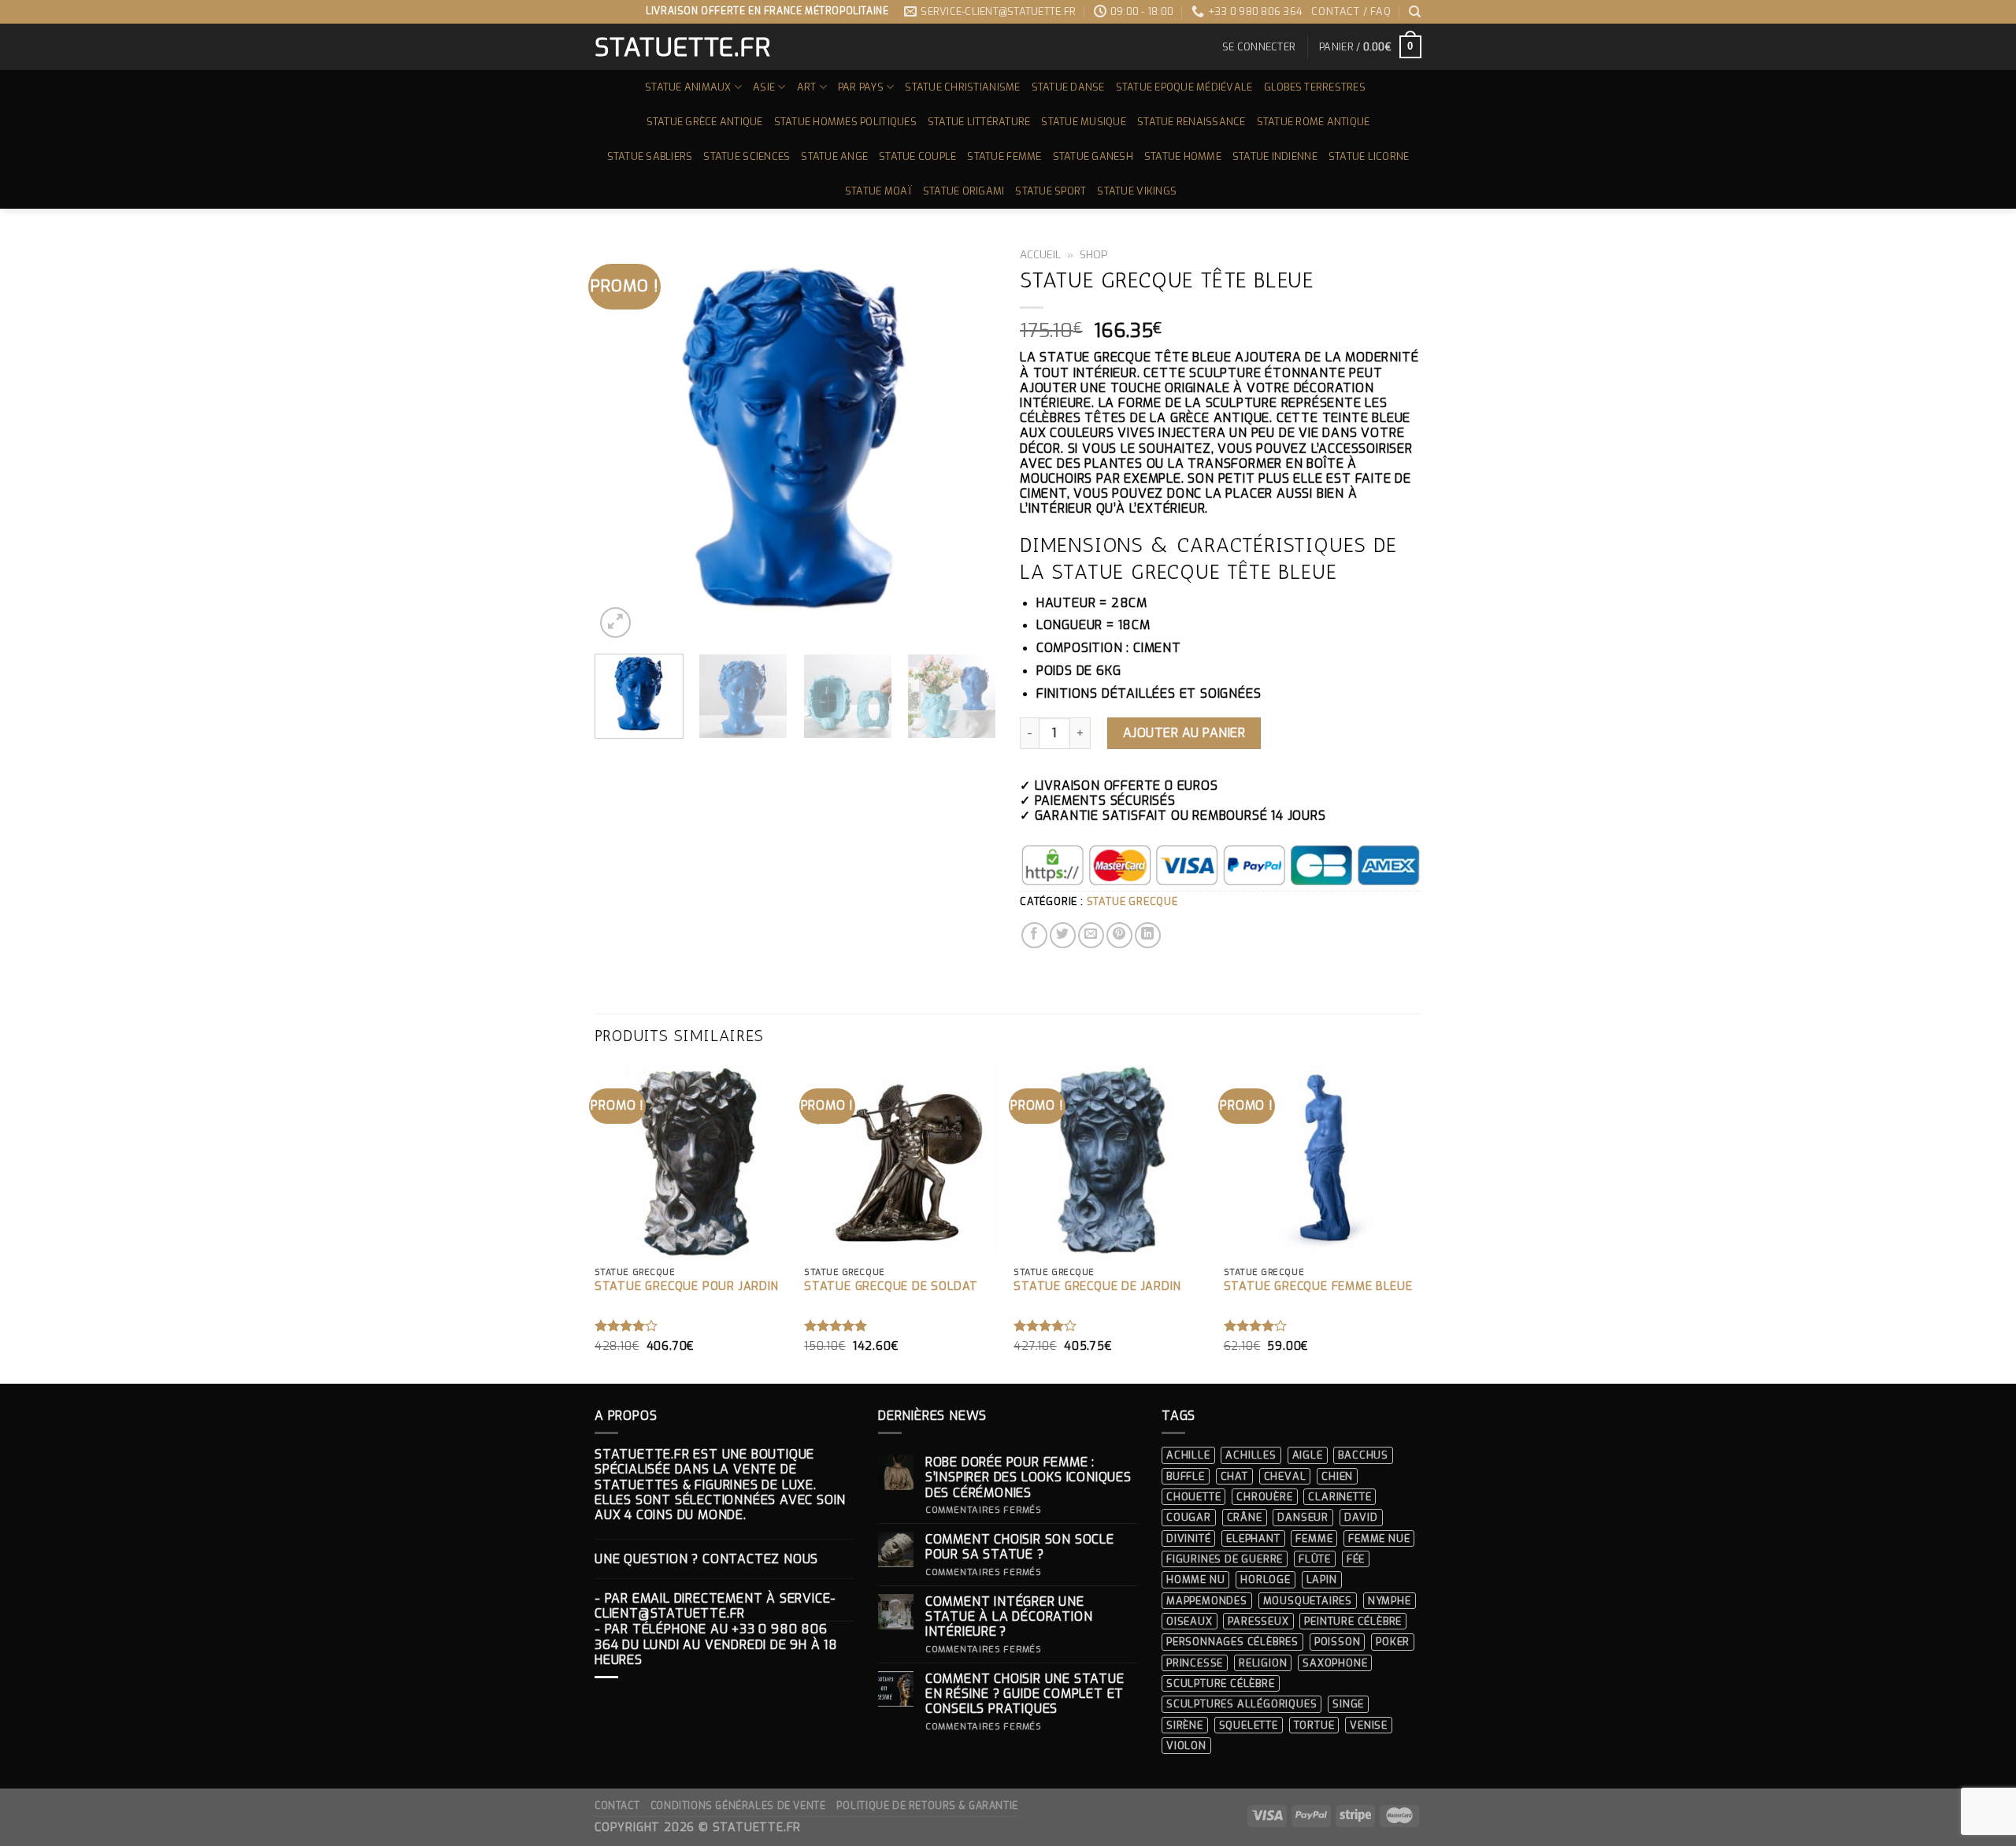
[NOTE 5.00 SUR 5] (836, 1325)
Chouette (1193, 1497)
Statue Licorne (1369, 156)
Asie (764, 87)
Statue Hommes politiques (845, 122)
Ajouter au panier (1184, 733)
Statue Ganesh (1093, 156)
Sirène (1185, 1725)
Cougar (1189, 1517)
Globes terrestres (1315, 87)
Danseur (1303, 1517)
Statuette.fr (682, 47)
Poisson (1338, 1642)
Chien (1337, 1476)
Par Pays (861, 87)
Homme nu (1195, 1579)
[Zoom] (615, 623)
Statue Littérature (979, 122)
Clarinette (1340, 1497)
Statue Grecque (1132, 901)
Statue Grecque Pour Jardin (687, 1287)
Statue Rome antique (1314, 122)
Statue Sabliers (650, 156)
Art (807, 87)
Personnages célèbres (1232, 1642)
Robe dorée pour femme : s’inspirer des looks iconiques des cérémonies (1028, 1477)
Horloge (1266, 1579)
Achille (1188, 1455)
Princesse (1195, 1663)
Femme (1314, 1538)
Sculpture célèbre (1221, 1683)
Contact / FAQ (1351, 11)
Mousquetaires (1308, 1601)
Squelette (1249, 1725)
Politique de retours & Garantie (927, 1806)
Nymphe (1390, 1601)
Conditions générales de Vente (738, 1806)
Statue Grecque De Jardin (1097, 1287)
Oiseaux (1190, 1621)
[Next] (969, 441)
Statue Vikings (1137, 191)
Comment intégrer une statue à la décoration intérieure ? (1009, 1617)
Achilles (1251, 1455)
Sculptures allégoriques (1241, 1704)
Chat (1234, 1476)
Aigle (1308, 1455)
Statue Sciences (747, 156)
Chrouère (1264, 1497)
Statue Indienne (1275, 156)
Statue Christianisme (962, 87)
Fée (1356, 1559)
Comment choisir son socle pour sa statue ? (1020, 1547)
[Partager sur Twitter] (1063, 935)
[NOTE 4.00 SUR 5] (626, 1325)
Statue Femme (1004, 156)
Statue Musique (1084, 122)
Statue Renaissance (1191, 122)
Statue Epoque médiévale (1184, 87)
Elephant (1253, 1538)
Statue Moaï (878, 191)
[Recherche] (1415, 12)
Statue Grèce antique (705, 122)
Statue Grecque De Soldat (891, 1287)
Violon (1186, 1746)
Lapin (1322, 1579)
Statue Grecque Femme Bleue (1318, 1287)
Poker (1393, 1642)
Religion (1263, 1663)
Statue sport (1051, 191)
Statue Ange (834, 156)
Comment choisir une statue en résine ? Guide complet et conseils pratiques (1025, 1694)
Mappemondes (1207, 1601)
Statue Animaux (688, 87)
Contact (617, 1806)
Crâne (1245, 1517)
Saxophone (1335, 1663)
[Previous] (622, 441)
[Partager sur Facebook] (1034, 935)
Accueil (1040, 254)
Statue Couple (917, 156)
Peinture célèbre (1353, 1621)
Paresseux (1258, 1621)
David (1361, 1517)
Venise (1369, 1725)
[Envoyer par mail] (1091, 935)
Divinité (1188, 1538)
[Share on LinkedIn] (1148, 935)
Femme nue (1379, 1538)
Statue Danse (1068, 87)
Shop (1094, 254)
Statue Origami (964, 191)
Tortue (1314, 1725)
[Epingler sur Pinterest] (1119, 935)
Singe (1348, 1704)
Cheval (1285, 1476)
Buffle (1186, 1476)
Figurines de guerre (1225, 1559)
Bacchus (1363, 1455)
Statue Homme (1183, 156)
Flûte (1315, 1559)
